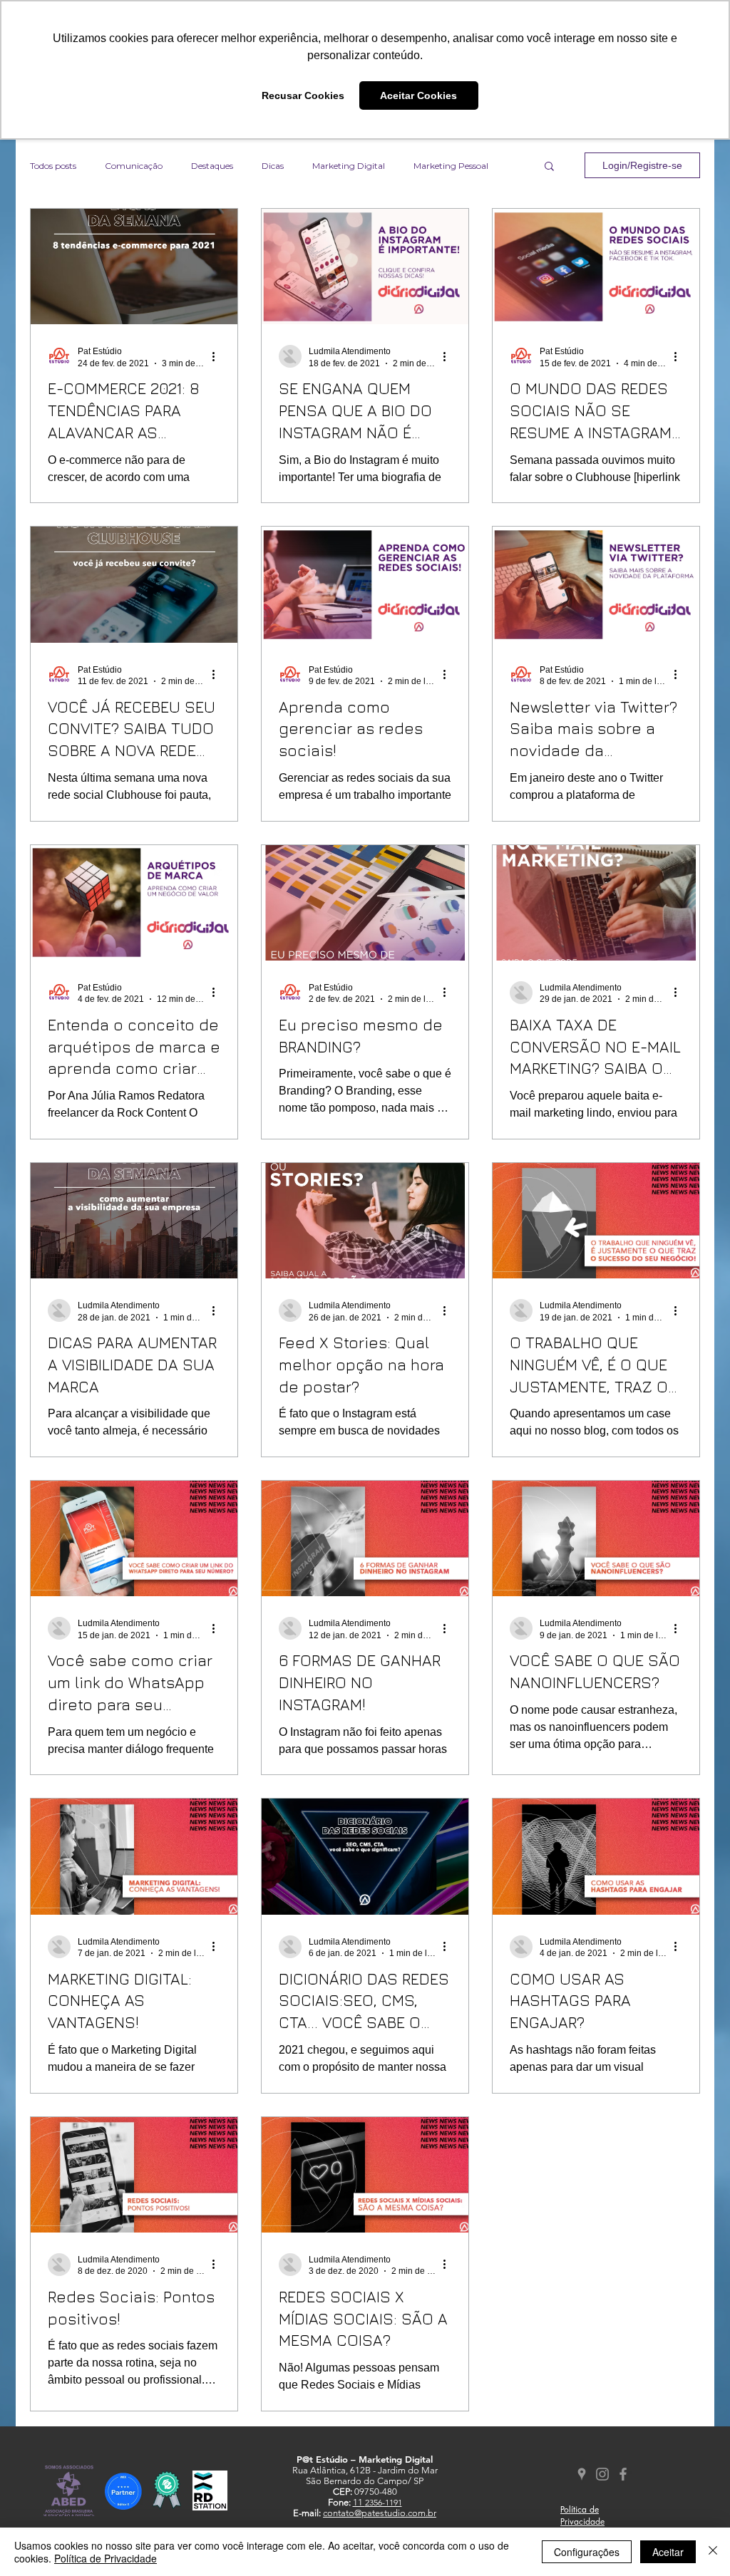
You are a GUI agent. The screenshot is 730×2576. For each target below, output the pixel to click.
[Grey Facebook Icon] (623, 2474)
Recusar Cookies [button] (303, 95)
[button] (549, 167)
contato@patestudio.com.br (380, 2513)
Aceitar (668, 2552)
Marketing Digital (349, 166)
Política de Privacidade (106, 2558)
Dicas (273, 166)
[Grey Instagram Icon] (602, 2474)
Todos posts (53, 166)
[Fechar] (713, 2552)
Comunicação (134, 166)
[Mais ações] (218, 356)
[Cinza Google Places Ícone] (582, 2474)
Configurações (587, 2552)
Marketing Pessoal (451, 166)
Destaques (212, 166)
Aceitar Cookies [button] (418, 95)
